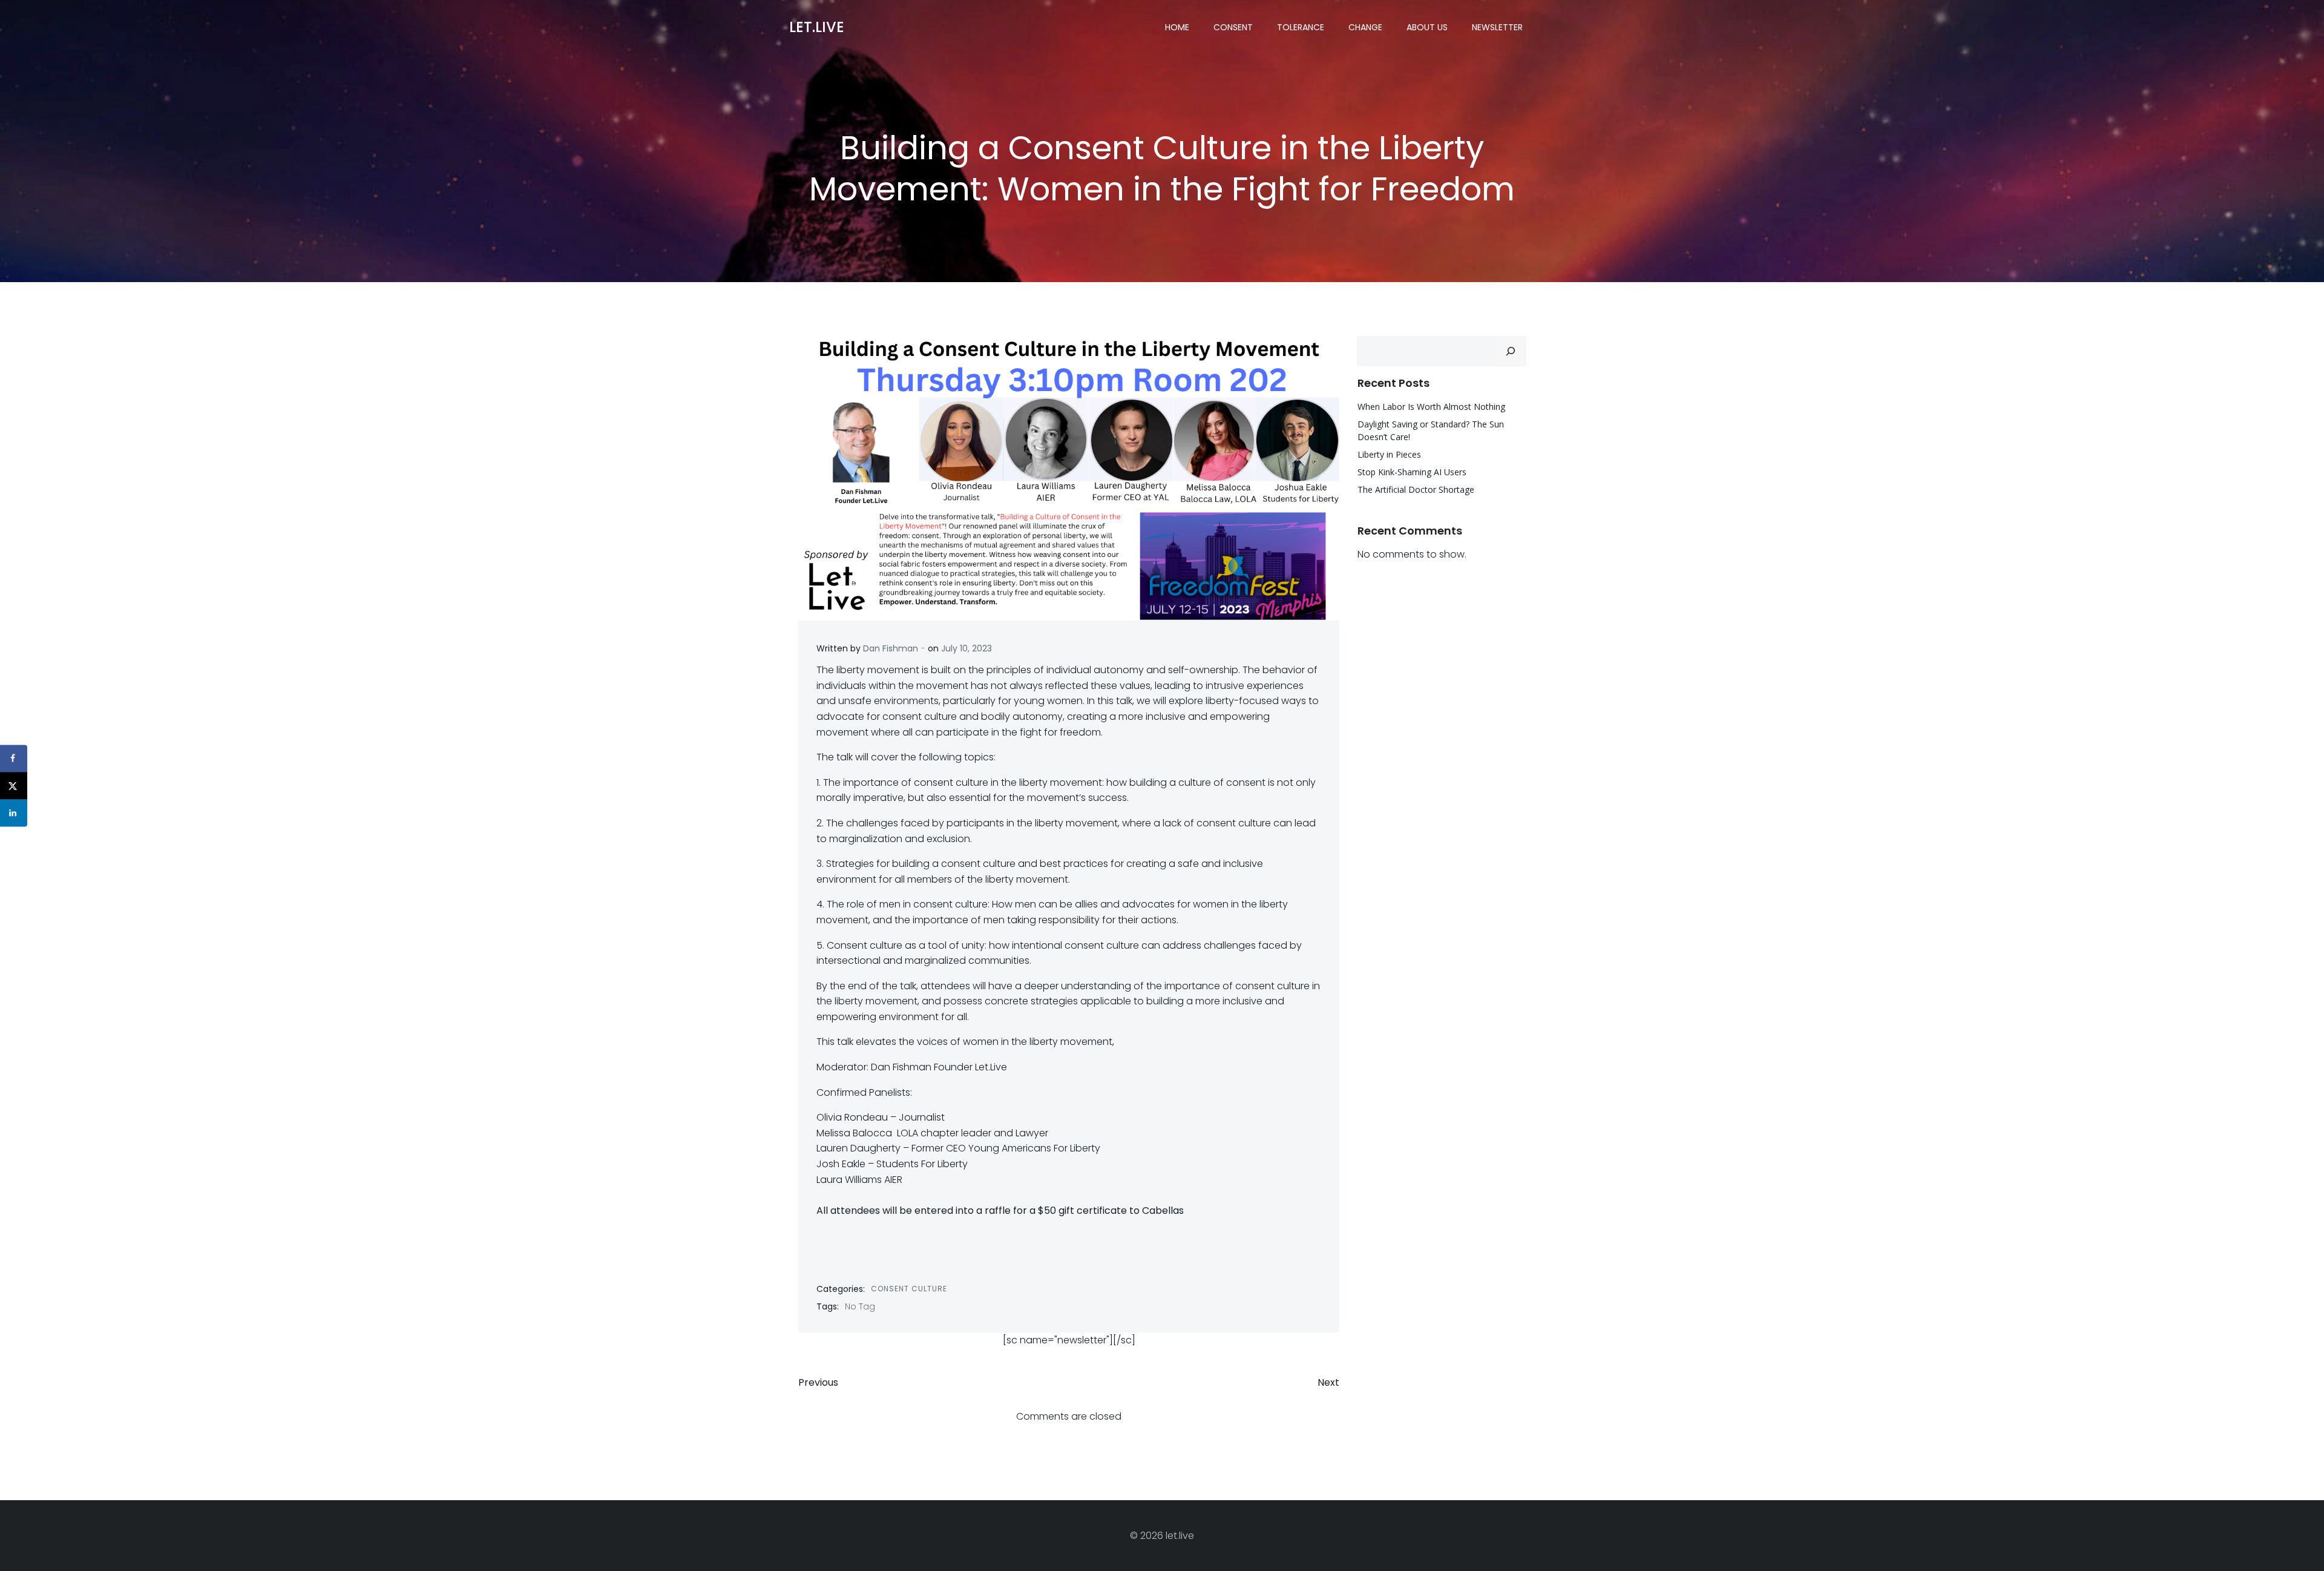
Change (1365, 27)
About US (1427, 27)
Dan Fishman (891, 648)
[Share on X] (14, 786)
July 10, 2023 (967, 648)
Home (1177, 27)
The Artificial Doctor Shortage (1416, 489)
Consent (1233, 27)
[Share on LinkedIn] (14, 813)
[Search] (1511, 351)
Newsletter (1497, 27)
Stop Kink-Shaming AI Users (1412, 472)
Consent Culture (909, 1289)
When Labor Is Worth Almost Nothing (1431, 407)
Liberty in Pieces (1389, 454)
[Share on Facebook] (14, 758)
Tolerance (1301, 27)
